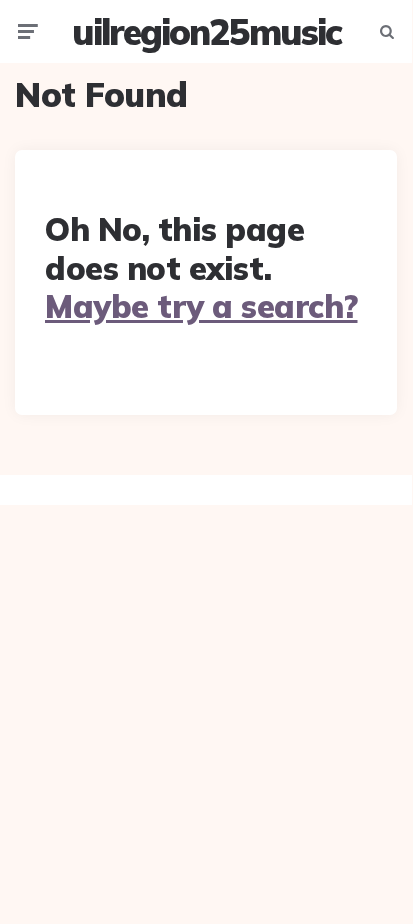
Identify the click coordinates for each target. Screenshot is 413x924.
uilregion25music (206, 31)
